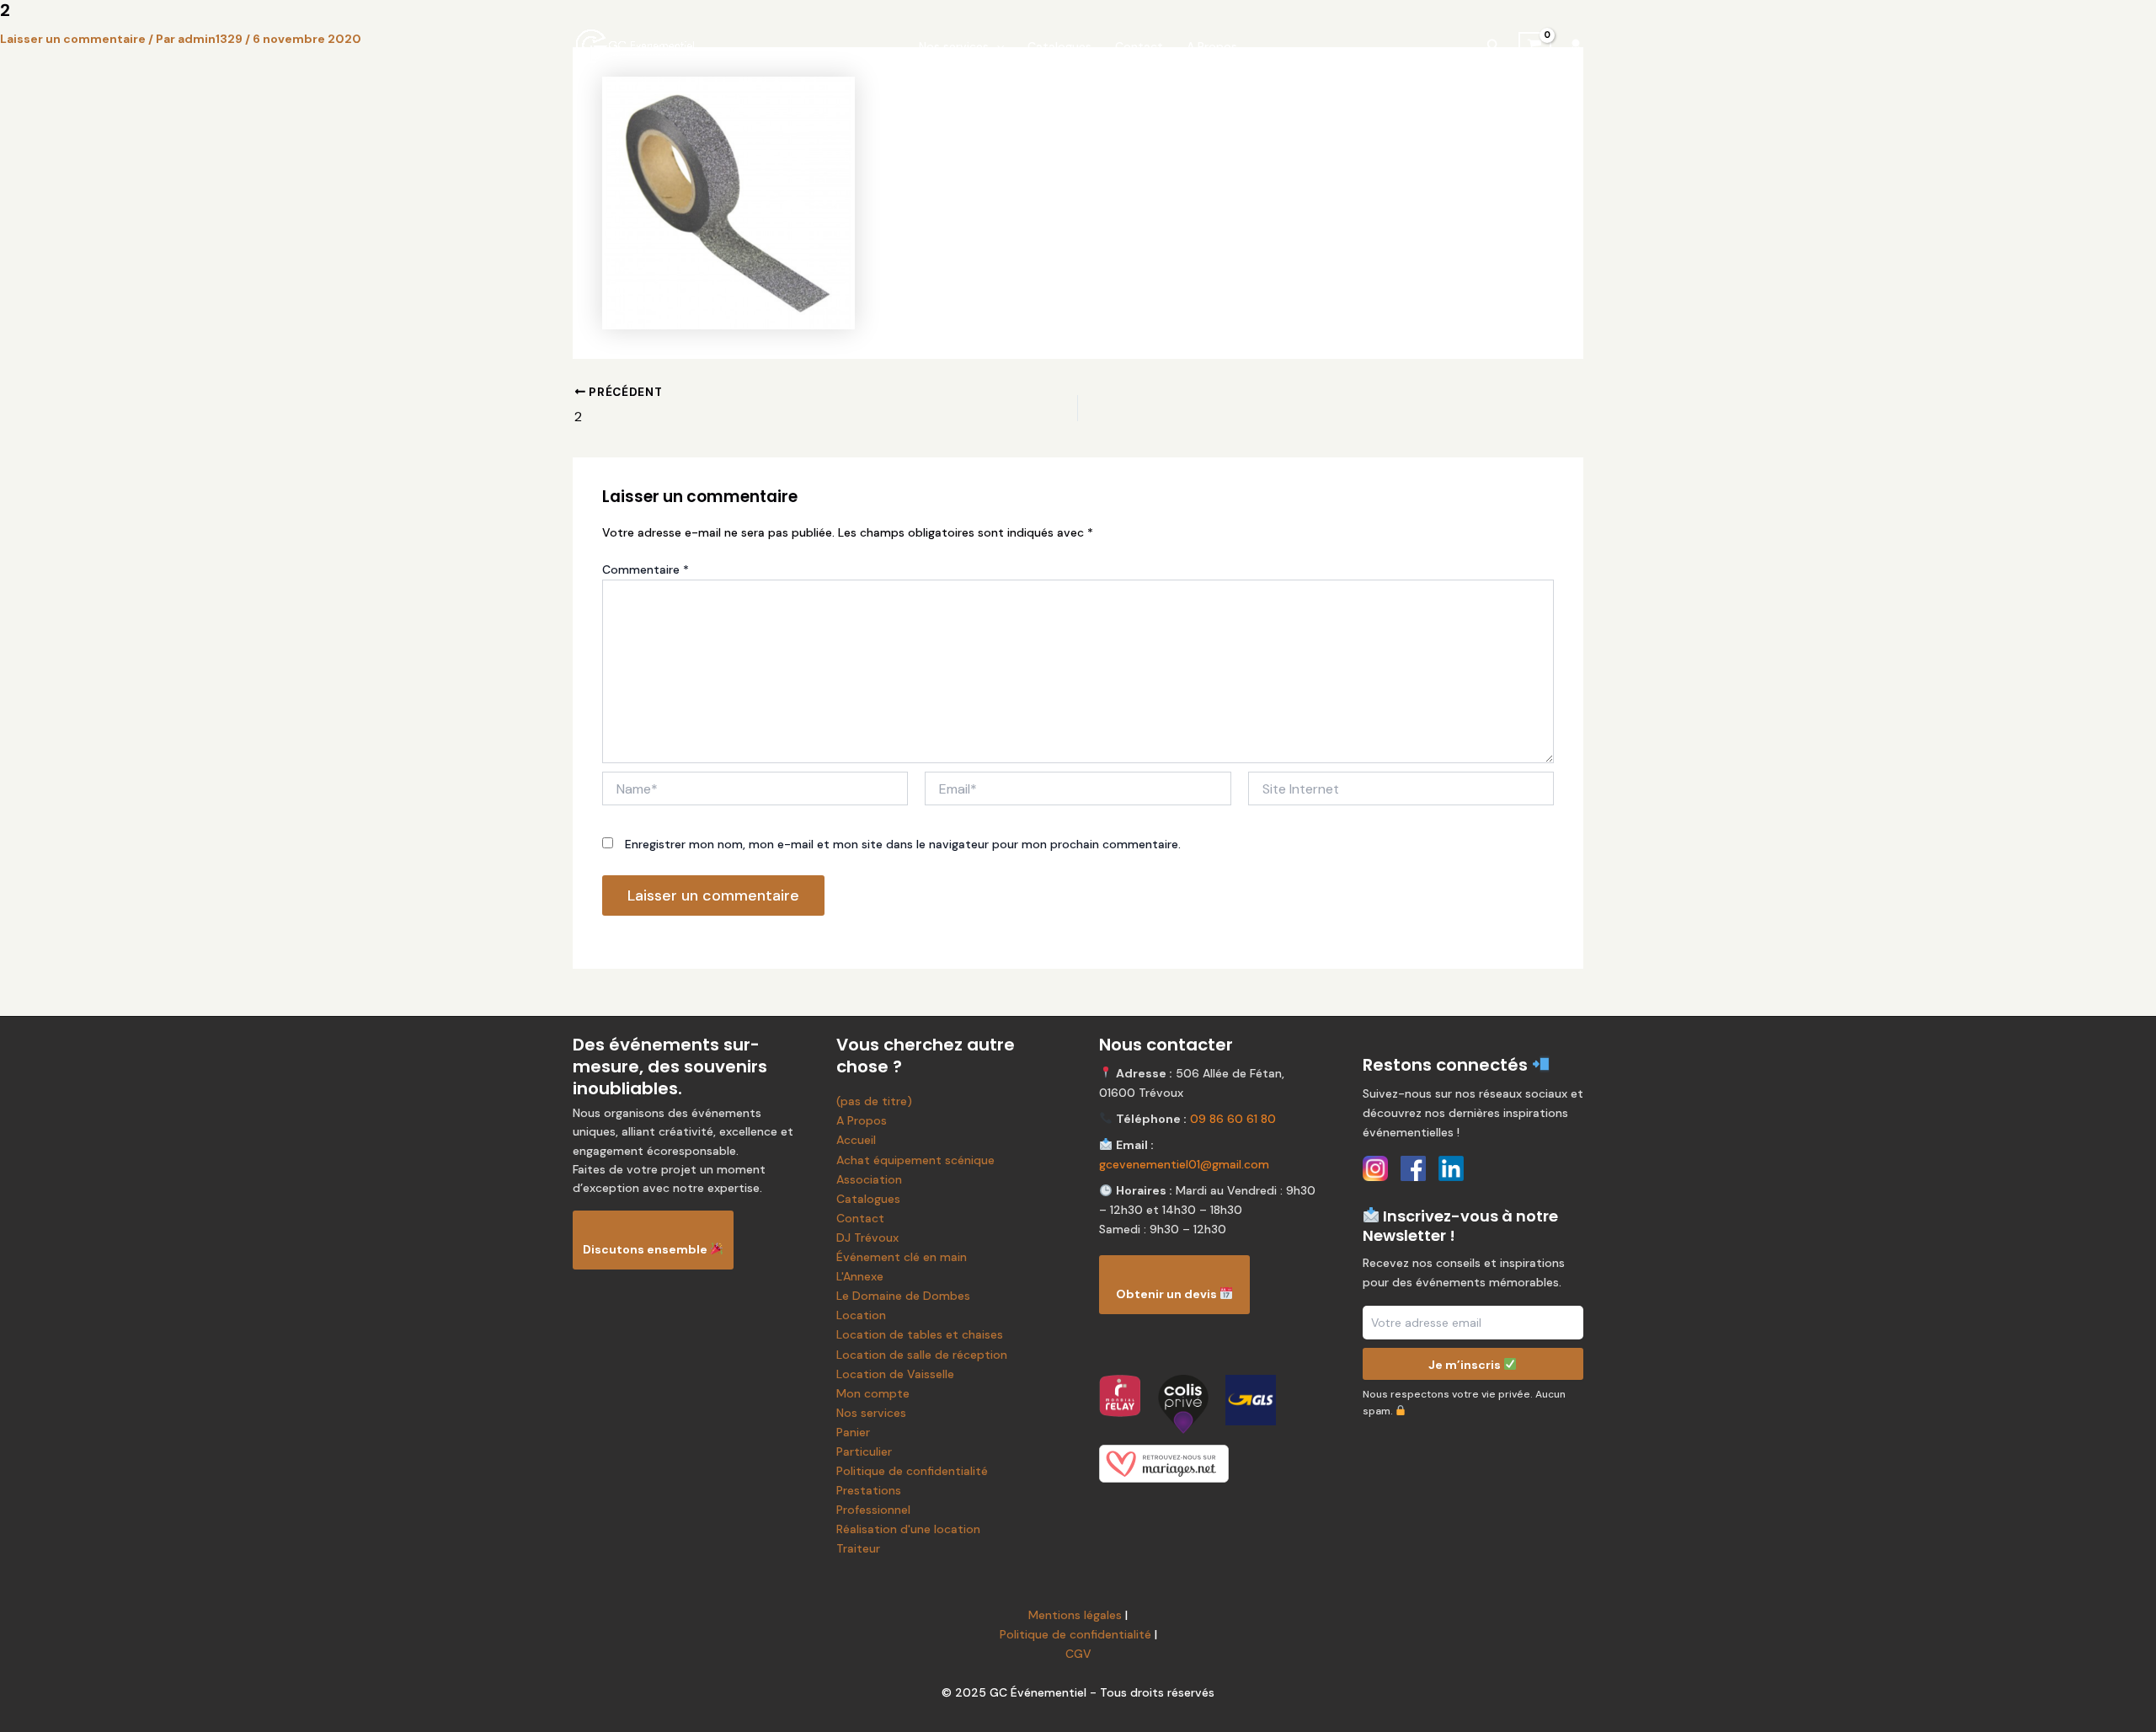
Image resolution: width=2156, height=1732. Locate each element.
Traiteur (858, 1548)
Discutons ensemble (646, 1249)
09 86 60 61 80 (1233, 1119)
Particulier (864, 1451)
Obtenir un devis (1168, 1294)
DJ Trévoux (867, 1238)
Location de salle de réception (922, 1355)
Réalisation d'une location (908, 1529)
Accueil (856, 1140)
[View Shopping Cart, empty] (1535, 46)
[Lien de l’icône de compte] (1576, 46)
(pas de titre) (874, 1101)
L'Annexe (860, 1276)
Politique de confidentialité (912, 1471)
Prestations (869, 1490)
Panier (853, 1432)
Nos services (954, 46)
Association (869, 1179)
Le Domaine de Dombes (903, 1296)
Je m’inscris (1466, 1364)
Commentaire (646, 569)
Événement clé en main (902, 1257)
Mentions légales (1075, 1615)
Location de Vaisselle (895, 1374)
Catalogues (1059, 46)
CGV (1078, 1654)
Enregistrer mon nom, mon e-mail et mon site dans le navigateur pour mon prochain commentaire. (903, 844)
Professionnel (873, 1510)
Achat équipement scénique (915, 1160)
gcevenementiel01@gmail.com (1184, 1164)
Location (861, 1315)
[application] (996, 46)
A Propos (1212, 46)
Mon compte (873, 1393)
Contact (1139, 46)
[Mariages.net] (1210, 1464)
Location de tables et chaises (920, 1334)
